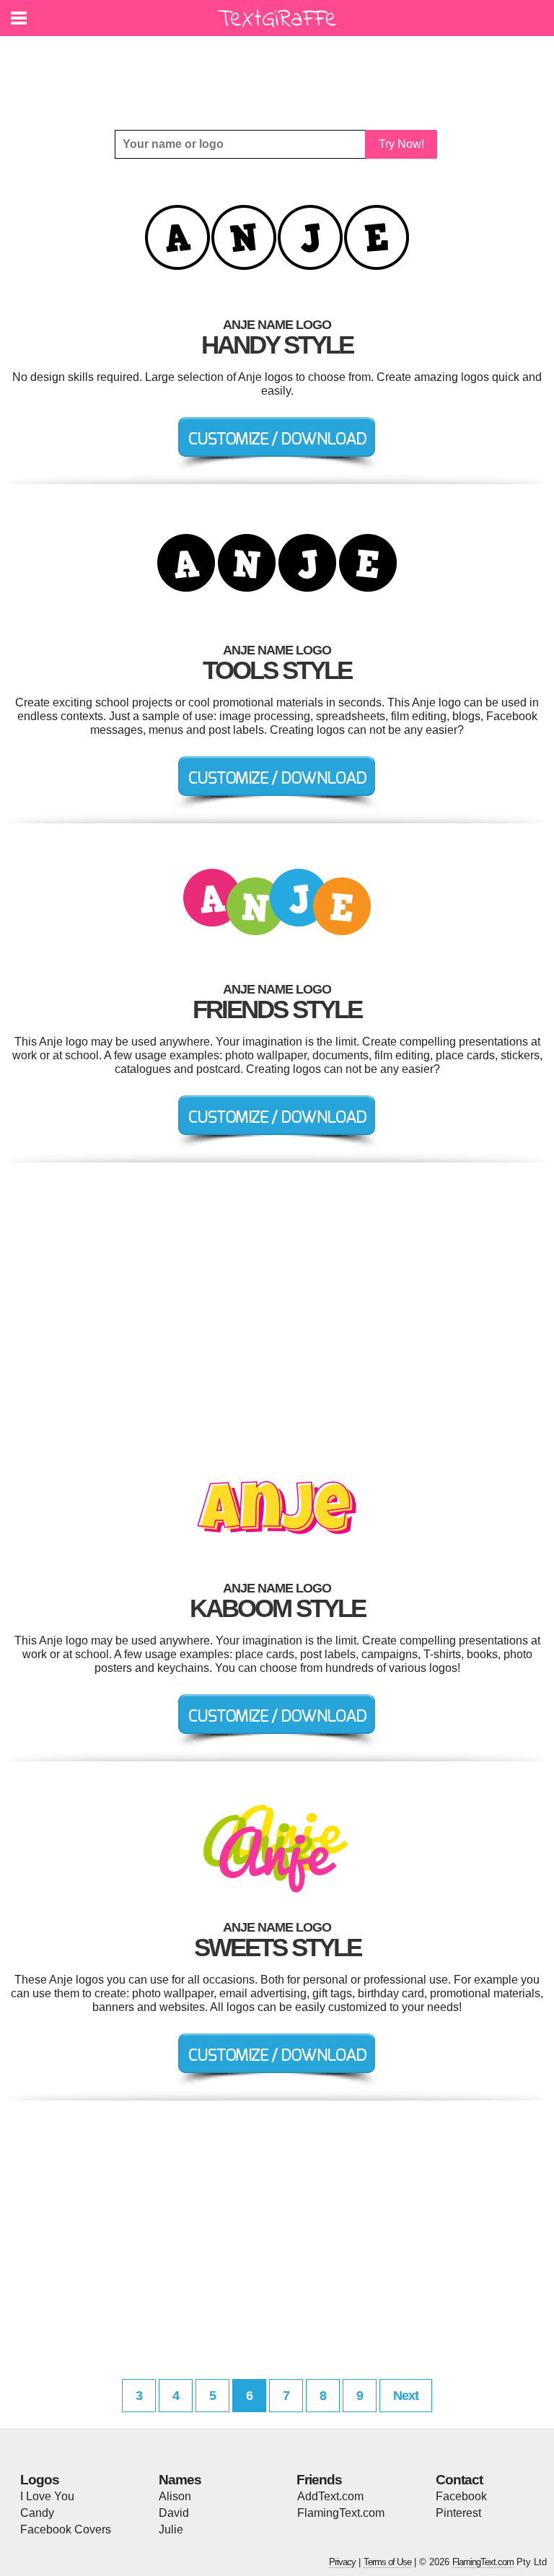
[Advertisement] (281, 72)
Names (180, 2480)
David (174, 2513)
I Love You (47, 2496)
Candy (37, 2513)
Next (406, 2396)
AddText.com (330, 2496)
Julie (171, 2529)
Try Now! (401, 144)
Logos (40, 2480)
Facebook (461, 2496)
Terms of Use (387, 2562)
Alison (175, 2496)
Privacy (342, 2562)
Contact (459, 2480)
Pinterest (458, 2513)
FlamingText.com (341, 2513)
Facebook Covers (66, 2529)
